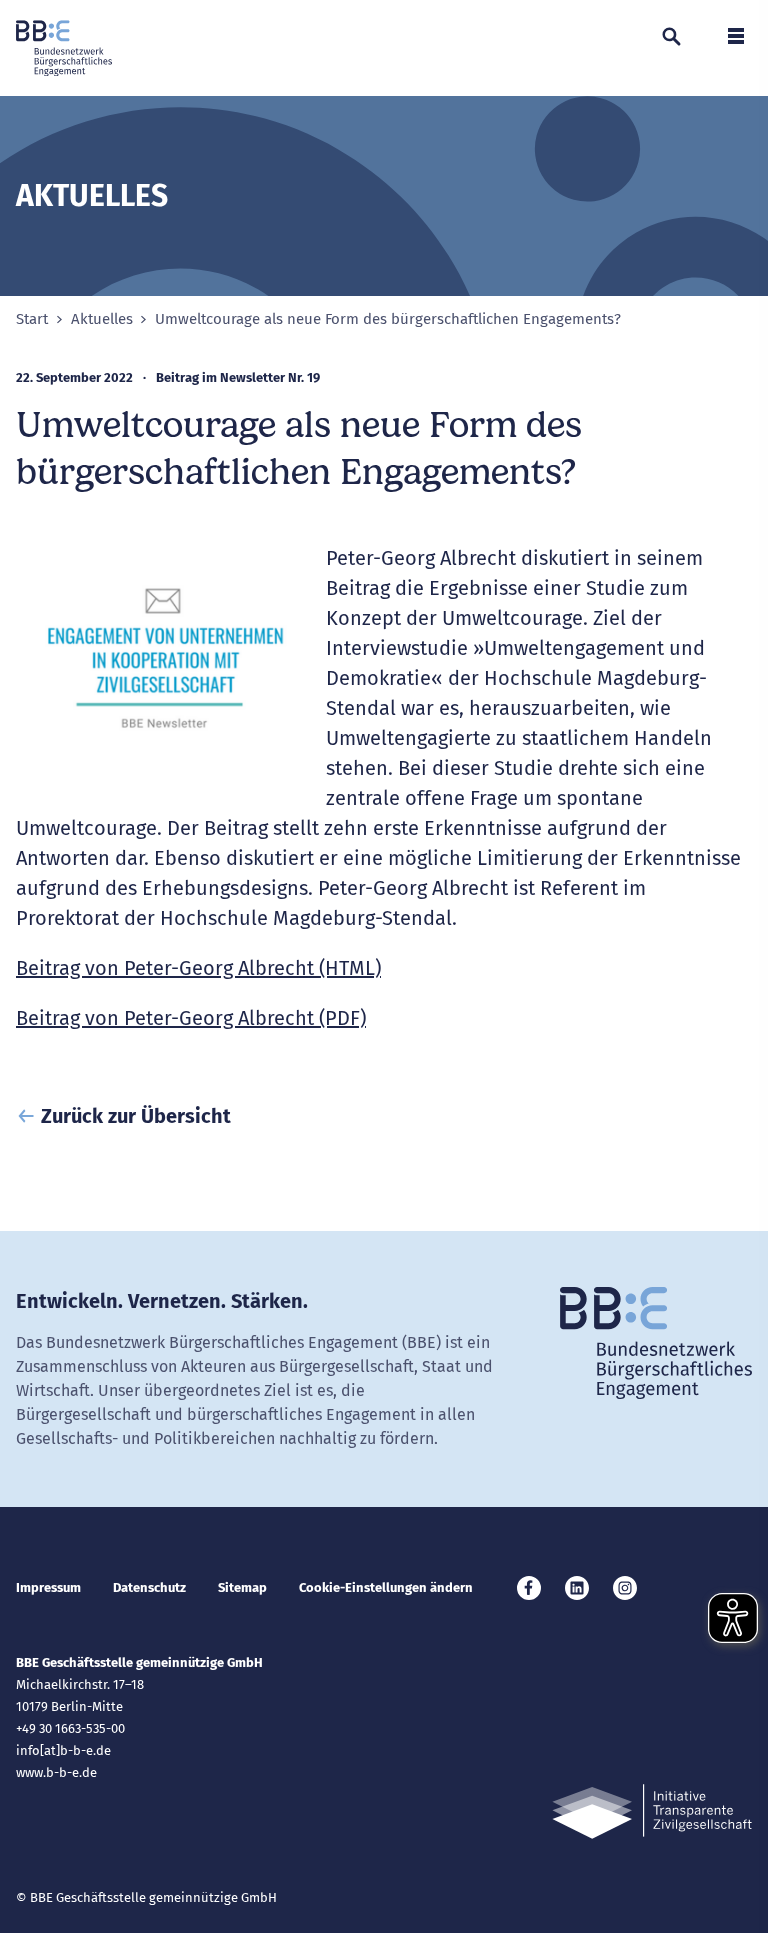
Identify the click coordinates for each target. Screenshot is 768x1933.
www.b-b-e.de (56, 1772)
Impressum (48, 1587)
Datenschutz (149, 1587)
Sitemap (242, 1587)
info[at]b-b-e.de (63, 1750)
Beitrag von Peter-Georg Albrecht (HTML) (198, 968)
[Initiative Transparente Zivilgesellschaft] (652, 1811)
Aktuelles (102, 319)
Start (32, 319)
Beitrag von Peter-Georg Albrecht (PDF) (191, 1018)
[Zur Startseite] (64, 48)
